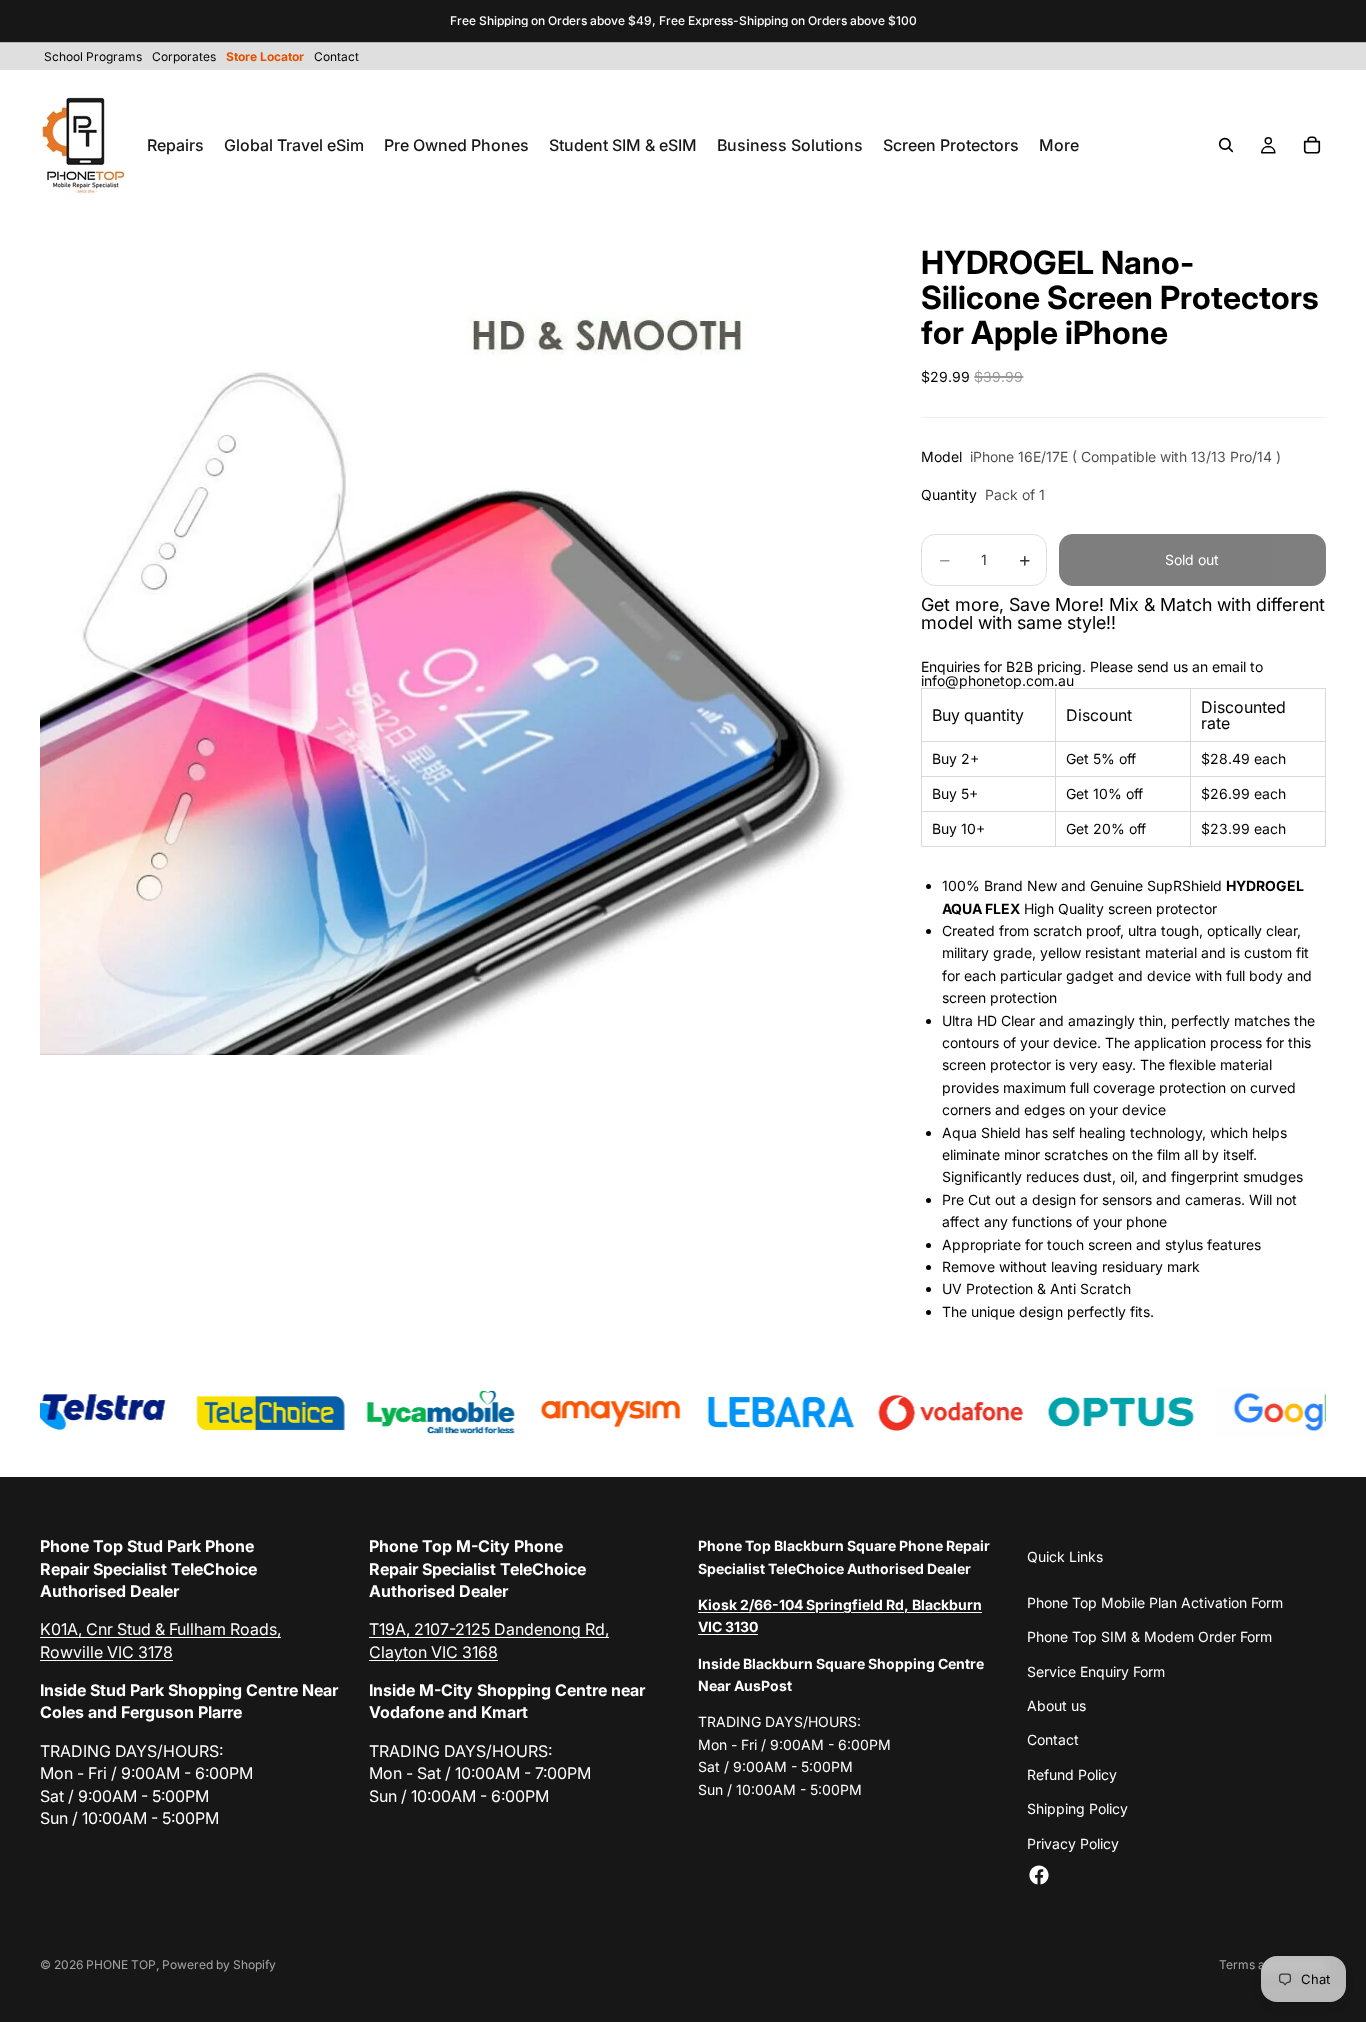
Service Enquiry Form (1096, 1671)
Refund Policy (1072, 1774)
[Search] (1226, 145)
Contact (1053, 1739)
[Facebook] (1039, 1875)
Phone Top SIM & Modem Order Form (1149, 1636)
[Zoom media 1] (457, 638)
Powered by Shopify (219, 1964)
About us (1056, 1705)
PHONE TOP (121, 1964)
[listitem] (1059, 145)
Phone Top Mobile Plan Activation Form (1155, 1602)
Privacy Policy (1073, 1843)
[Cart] (1312, 145)
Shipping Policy (1077, 1808)
